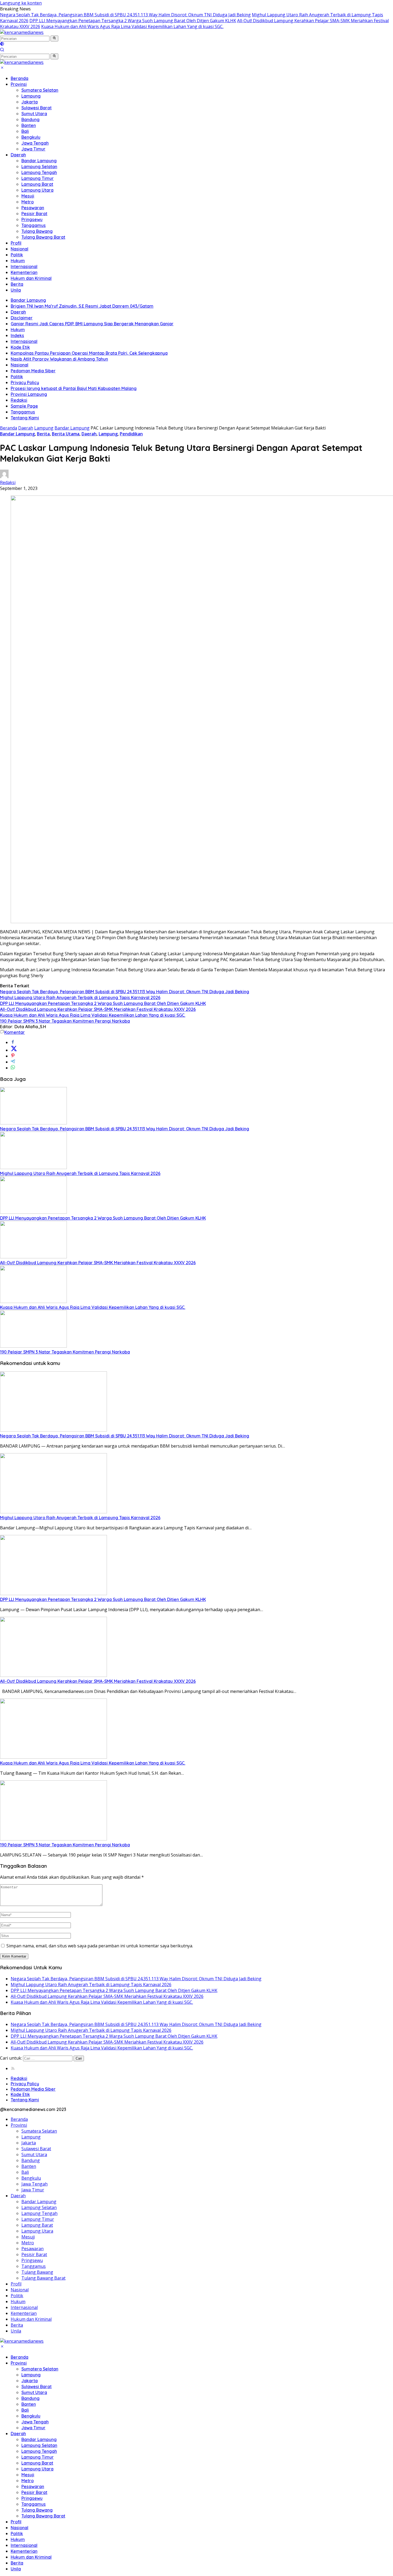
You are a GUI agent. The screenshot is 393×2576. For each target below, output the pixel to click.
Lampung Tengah (39, 172)
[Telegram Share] (13, 1062)
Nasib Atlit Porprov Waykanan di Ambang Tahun (59, 359)
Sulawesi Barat (36, 108)
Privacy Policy (25, 382)
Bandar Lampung (39, 161)
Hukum (18, 261)
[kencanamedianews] (22, 32)
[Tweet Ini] (14, 1050)
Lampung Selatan (39, 167)
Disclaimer (22, 318)
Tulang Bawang (37, 231)
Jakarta (30, 102)
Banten (29, 125)
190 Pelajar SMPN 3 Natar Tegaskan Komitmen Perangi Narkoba (65, 1021)
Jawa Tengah (35, 143)
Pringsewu (32, 219)
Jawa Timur (33, 149)
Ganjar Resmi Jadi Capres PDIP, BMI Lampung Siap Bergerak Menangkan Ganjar (92, 324)
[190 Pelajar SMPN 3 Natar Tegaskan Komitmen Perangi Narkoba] (33, 1346)
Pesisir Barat (34, 214)
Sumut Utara (34, 114)
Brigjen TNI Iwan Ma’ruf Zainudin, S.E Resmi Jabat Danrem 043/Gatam (82, 306)
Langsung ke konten (21, 3)
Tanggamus (34, 225)
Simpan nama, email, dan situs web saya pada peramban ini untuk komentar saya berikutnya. (100, 1946)
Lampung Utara (37, 190)
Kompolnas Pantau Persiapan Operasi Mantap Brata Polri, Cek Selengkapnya (89, 353)
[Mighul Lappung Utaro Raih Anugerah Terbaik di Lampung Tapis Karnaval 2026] (33, 1167)
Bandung (30, 119)
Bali (25, 131)
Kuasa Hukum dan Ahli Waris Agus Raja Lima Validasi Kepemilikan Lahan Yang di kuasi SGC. (132, 26)
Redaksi (19, 400)
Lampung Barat (37, 184)
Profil (16, 243)
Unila (16, 290)
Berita (17, 284)
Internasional (24, 266)
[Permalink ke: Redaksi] (4, 477)
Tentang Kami (25, 418)
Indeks (17, 335)
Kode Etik (20, 347)
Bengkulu (31, 137)
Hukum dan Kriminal (31, 278)
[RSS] (13, 2068)
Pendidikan (131, 434)
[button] (54, 38)
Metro (28, 202)
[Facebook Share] (13, 1042)
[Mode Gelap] (2, 44)
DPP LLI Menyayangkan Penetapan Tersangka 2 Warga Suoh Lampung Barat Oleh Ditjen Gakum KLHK (133, 21)
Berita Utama (66, 434)
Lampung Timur (38, 178)
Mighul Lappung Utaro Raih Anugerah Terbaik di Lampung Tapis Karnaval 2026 (80, 997)
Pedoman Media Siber (33, 371)
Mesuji (28, 196)
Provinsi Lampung (29, 394)
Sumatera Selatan (40, 90)
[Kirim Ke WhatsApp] (13, 1068)
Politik (17, 255)
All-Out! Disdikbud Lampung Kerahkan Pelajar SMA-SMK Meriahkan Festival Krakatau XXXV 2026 (98, 1009)
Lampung (31, 96)
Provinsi (19, 84)
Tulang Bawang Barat (43, 237)
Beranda (20, 78)
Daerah (18, 155)
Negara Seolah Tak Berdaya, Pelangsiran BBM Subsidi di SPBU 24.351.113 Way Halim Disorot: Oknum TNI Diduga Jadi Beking (125, 15)
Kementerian (24, 272)
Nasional (20, 249)
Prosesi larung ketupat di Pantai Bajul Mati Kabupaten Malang (74, 388)
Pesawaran (33, 208)
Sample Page (24, 406)
